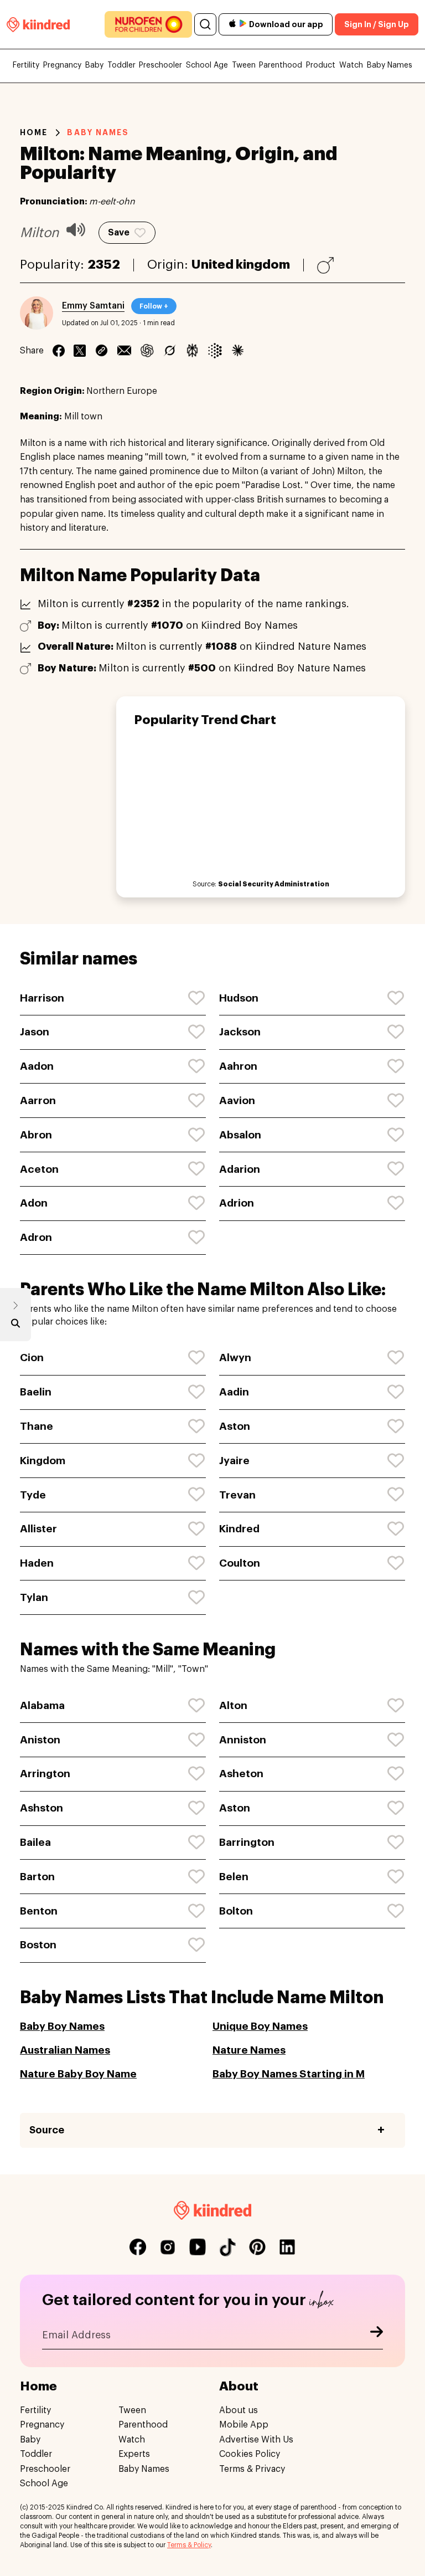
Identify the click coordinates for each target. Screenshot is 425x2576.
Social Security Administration (274, 884)
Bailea (35, 1842)
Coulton (240, 1563)
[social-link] (138, 2247)
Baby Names (390, 65)
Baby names (98, 132)
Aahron (238, 1066)
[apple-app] (232, 25)
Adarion (240, 1169)
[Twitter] (80, 351)
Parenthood (281, 65)
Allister (38, 1529)
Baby (94, 65)
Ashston (42, 1808)
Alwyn (235, 1358)
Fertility (26, 65)
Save (119, 233)
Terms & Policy (189, 2545)
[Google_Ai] (215, 351)
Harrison (42, 998)
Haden (37, 1563)
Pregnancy (62, 65)
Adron (36, 1237)
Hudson (239, 998)
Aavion (237, 1100)
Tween (244, 65)
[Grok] (170, 351)
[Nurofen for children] (148, 24)
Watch (351, 65)
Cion (32, 1358)
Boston (38, 1945)
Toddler (121, 65)
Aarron (38, 1100)
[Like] (197, 998)
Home (34, 132)
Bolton (236, 1911)
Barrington (247, 1842)
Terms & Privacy (252, 2469)
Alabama (42, 1705)
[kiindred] (38, 24)
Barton (37, 1877)
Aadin (234, 1392)
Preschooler (160, 65)
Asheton (241, 1774)
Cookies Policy (250, 2454)
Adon (34, 1203)
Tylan (34, 1597)
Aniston (40, 1740)
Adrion (237, 1203)
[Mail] (124, 351)
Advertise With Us (256, 2440)
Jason (35, 1032)
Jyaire (234, 1461)
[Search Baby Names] (15, 1326)
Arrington (45, 1774)
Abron (36, 1135)
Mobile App (244, 2425)
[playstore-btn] (243, 24)
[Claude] (238, 351)
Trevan (237, 1495)
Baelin (36, 1392)
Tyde (33, 1495)
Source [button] (47, 2130)
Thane (37, 1426)
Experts (134, 2454)
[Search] (205, 24)
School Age (207, 65)
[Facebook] (59, 351)
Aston (235, 1426)
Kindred (239, 1529)
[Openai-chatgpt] (147, 351)
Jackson (240, 1032)
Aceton (39, 1169)
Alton (233, 1705)
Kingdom (43, 1461)
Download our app (286, 24)
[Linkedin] (102, 351)
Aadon (37, 1066)
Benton (39, 1911)
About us (239, 2410)
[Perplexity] (192, 351)
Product (321, 65)
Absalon (240, 1135)
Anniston (243, 1740)
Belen (234, 1877)
